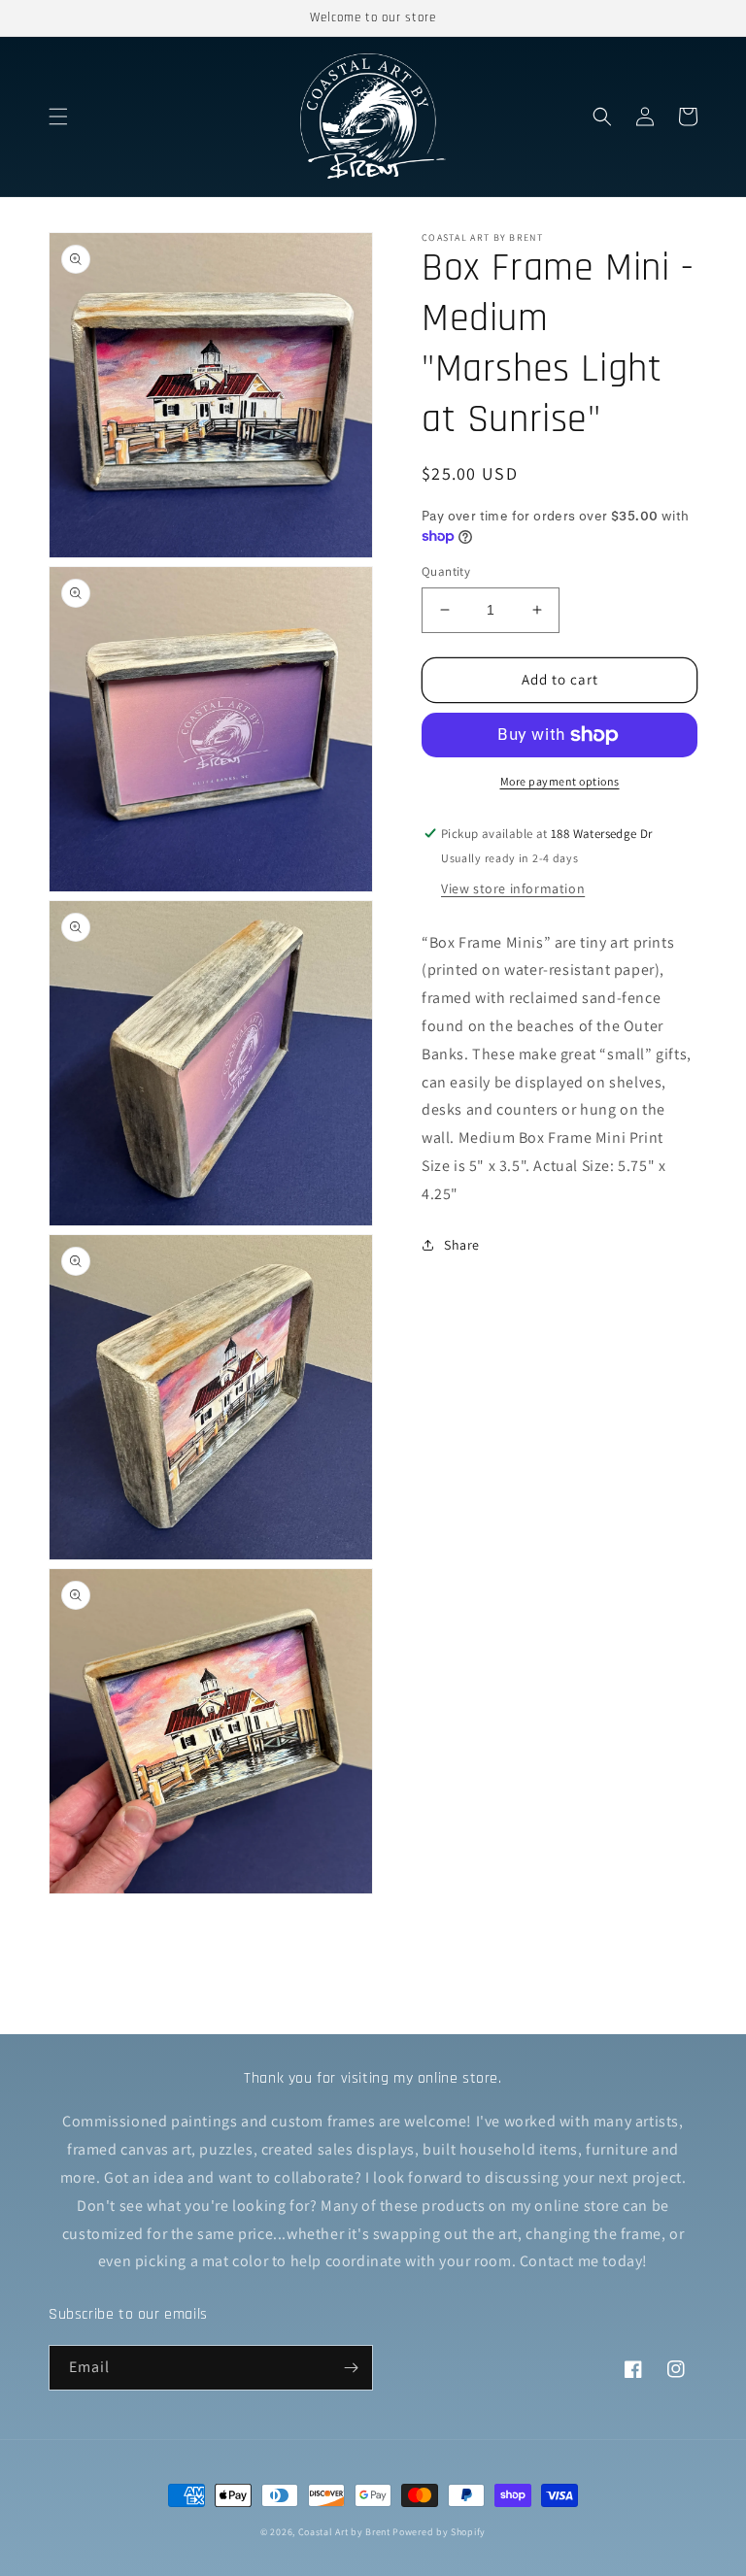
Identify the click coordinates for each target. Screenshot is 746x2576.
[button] (58, 117)
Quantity (446, 571)
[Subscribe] (351, 2368)
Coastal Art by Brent (344, 2532)
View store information (513, 888)
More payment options (560, 781)
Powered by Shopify (439, 2532)
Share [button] (462, 1245)
